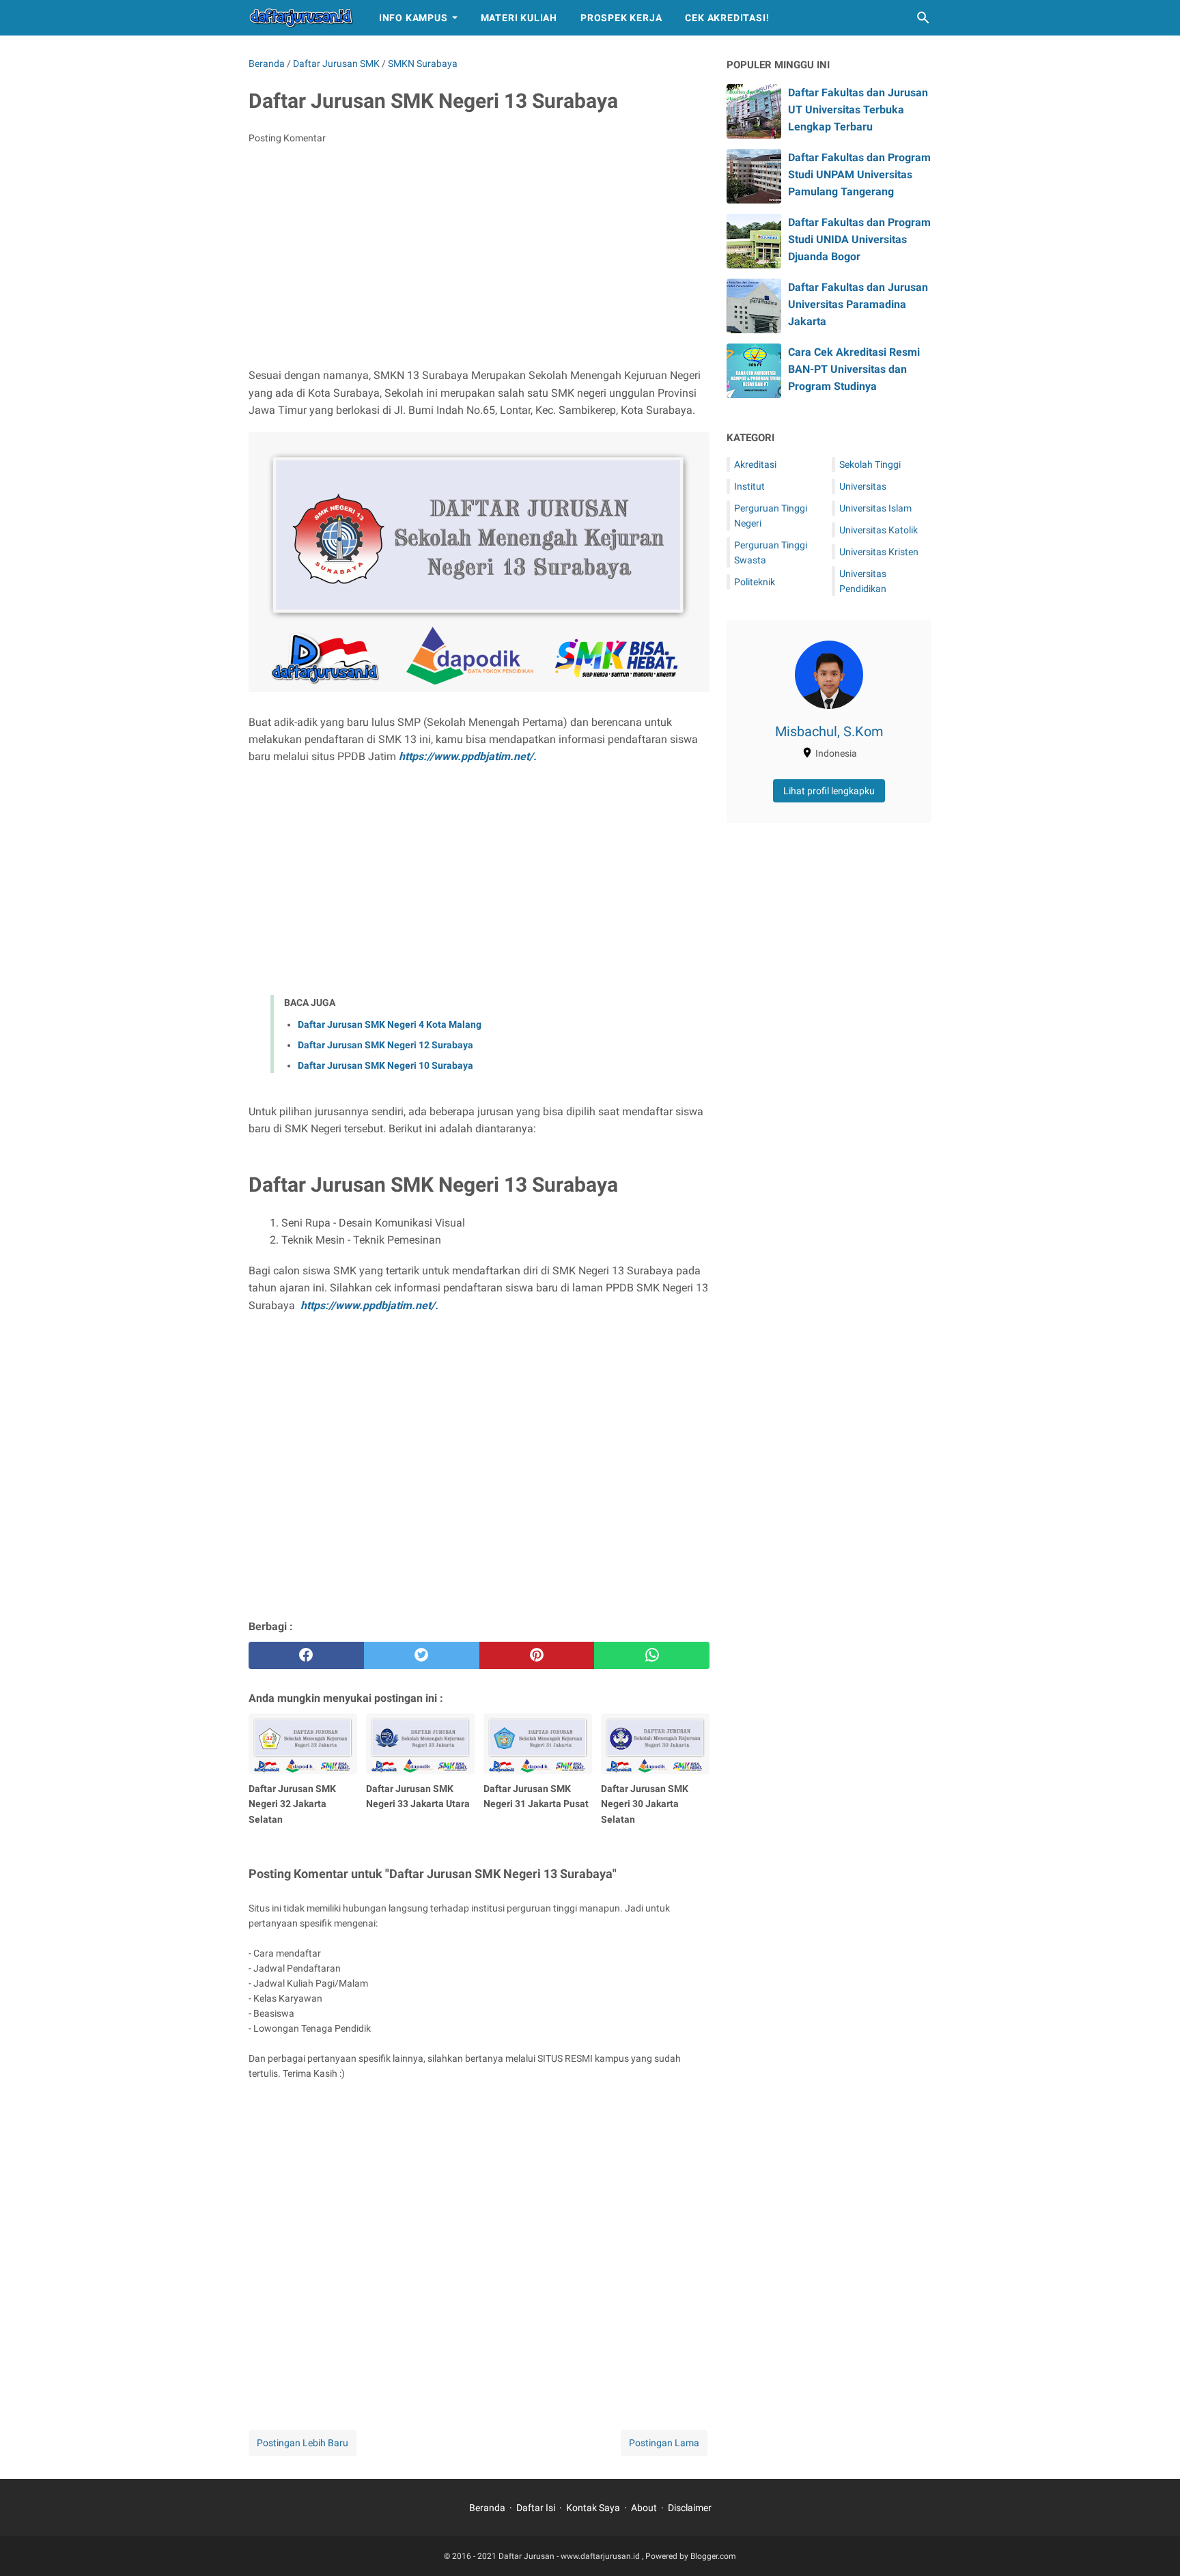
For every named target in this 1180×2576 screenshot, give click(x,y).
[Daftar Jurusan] (301, 18)
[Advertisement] (479, 257)
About (644, 2508)
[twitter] (422, 1655)
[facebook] (306, 1655)
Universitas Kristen (879, 552)
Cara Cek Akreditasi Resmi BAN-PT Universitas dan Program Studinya (854, 369)
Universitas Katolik (879, 530)
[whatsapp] (652, 1655)
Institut (749, 486)
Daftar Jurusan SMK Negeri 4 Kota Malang (390, 1024)
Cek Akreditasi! (727, 18)
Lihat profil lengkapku (829, 791)
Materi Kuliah (519, 18)
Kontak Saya (593, 2508)
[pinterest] (537, 1655)
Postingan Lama (664, 2443)
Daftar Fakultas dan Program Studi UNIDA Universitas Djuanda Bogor (859, 239)
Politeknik (755, 582)
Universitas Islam (875, 508)
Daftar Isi (536, 2508)
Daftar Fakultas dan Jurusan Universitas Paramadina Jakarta (858, 304)
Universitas (863, 486)
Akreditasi (755, 464)
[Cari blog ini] (923, 18)
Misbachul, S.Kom (829, 731)
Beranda (487, 2508)
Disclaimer (690, 2508)
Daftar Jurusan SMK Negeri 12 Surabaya (385, 1045)
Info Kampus (413, 18)
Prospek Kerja (621, 18)
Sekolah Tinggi (870, 464)
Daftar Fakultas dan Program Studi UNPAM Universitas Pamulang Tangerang (859, 174)
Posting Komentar (287, 138)
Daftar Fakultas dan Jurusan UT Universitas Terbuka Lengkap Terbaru (858, 110)
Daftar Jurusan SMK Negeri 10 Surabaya (385, 1065)
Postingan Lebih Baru (303, 2443)
